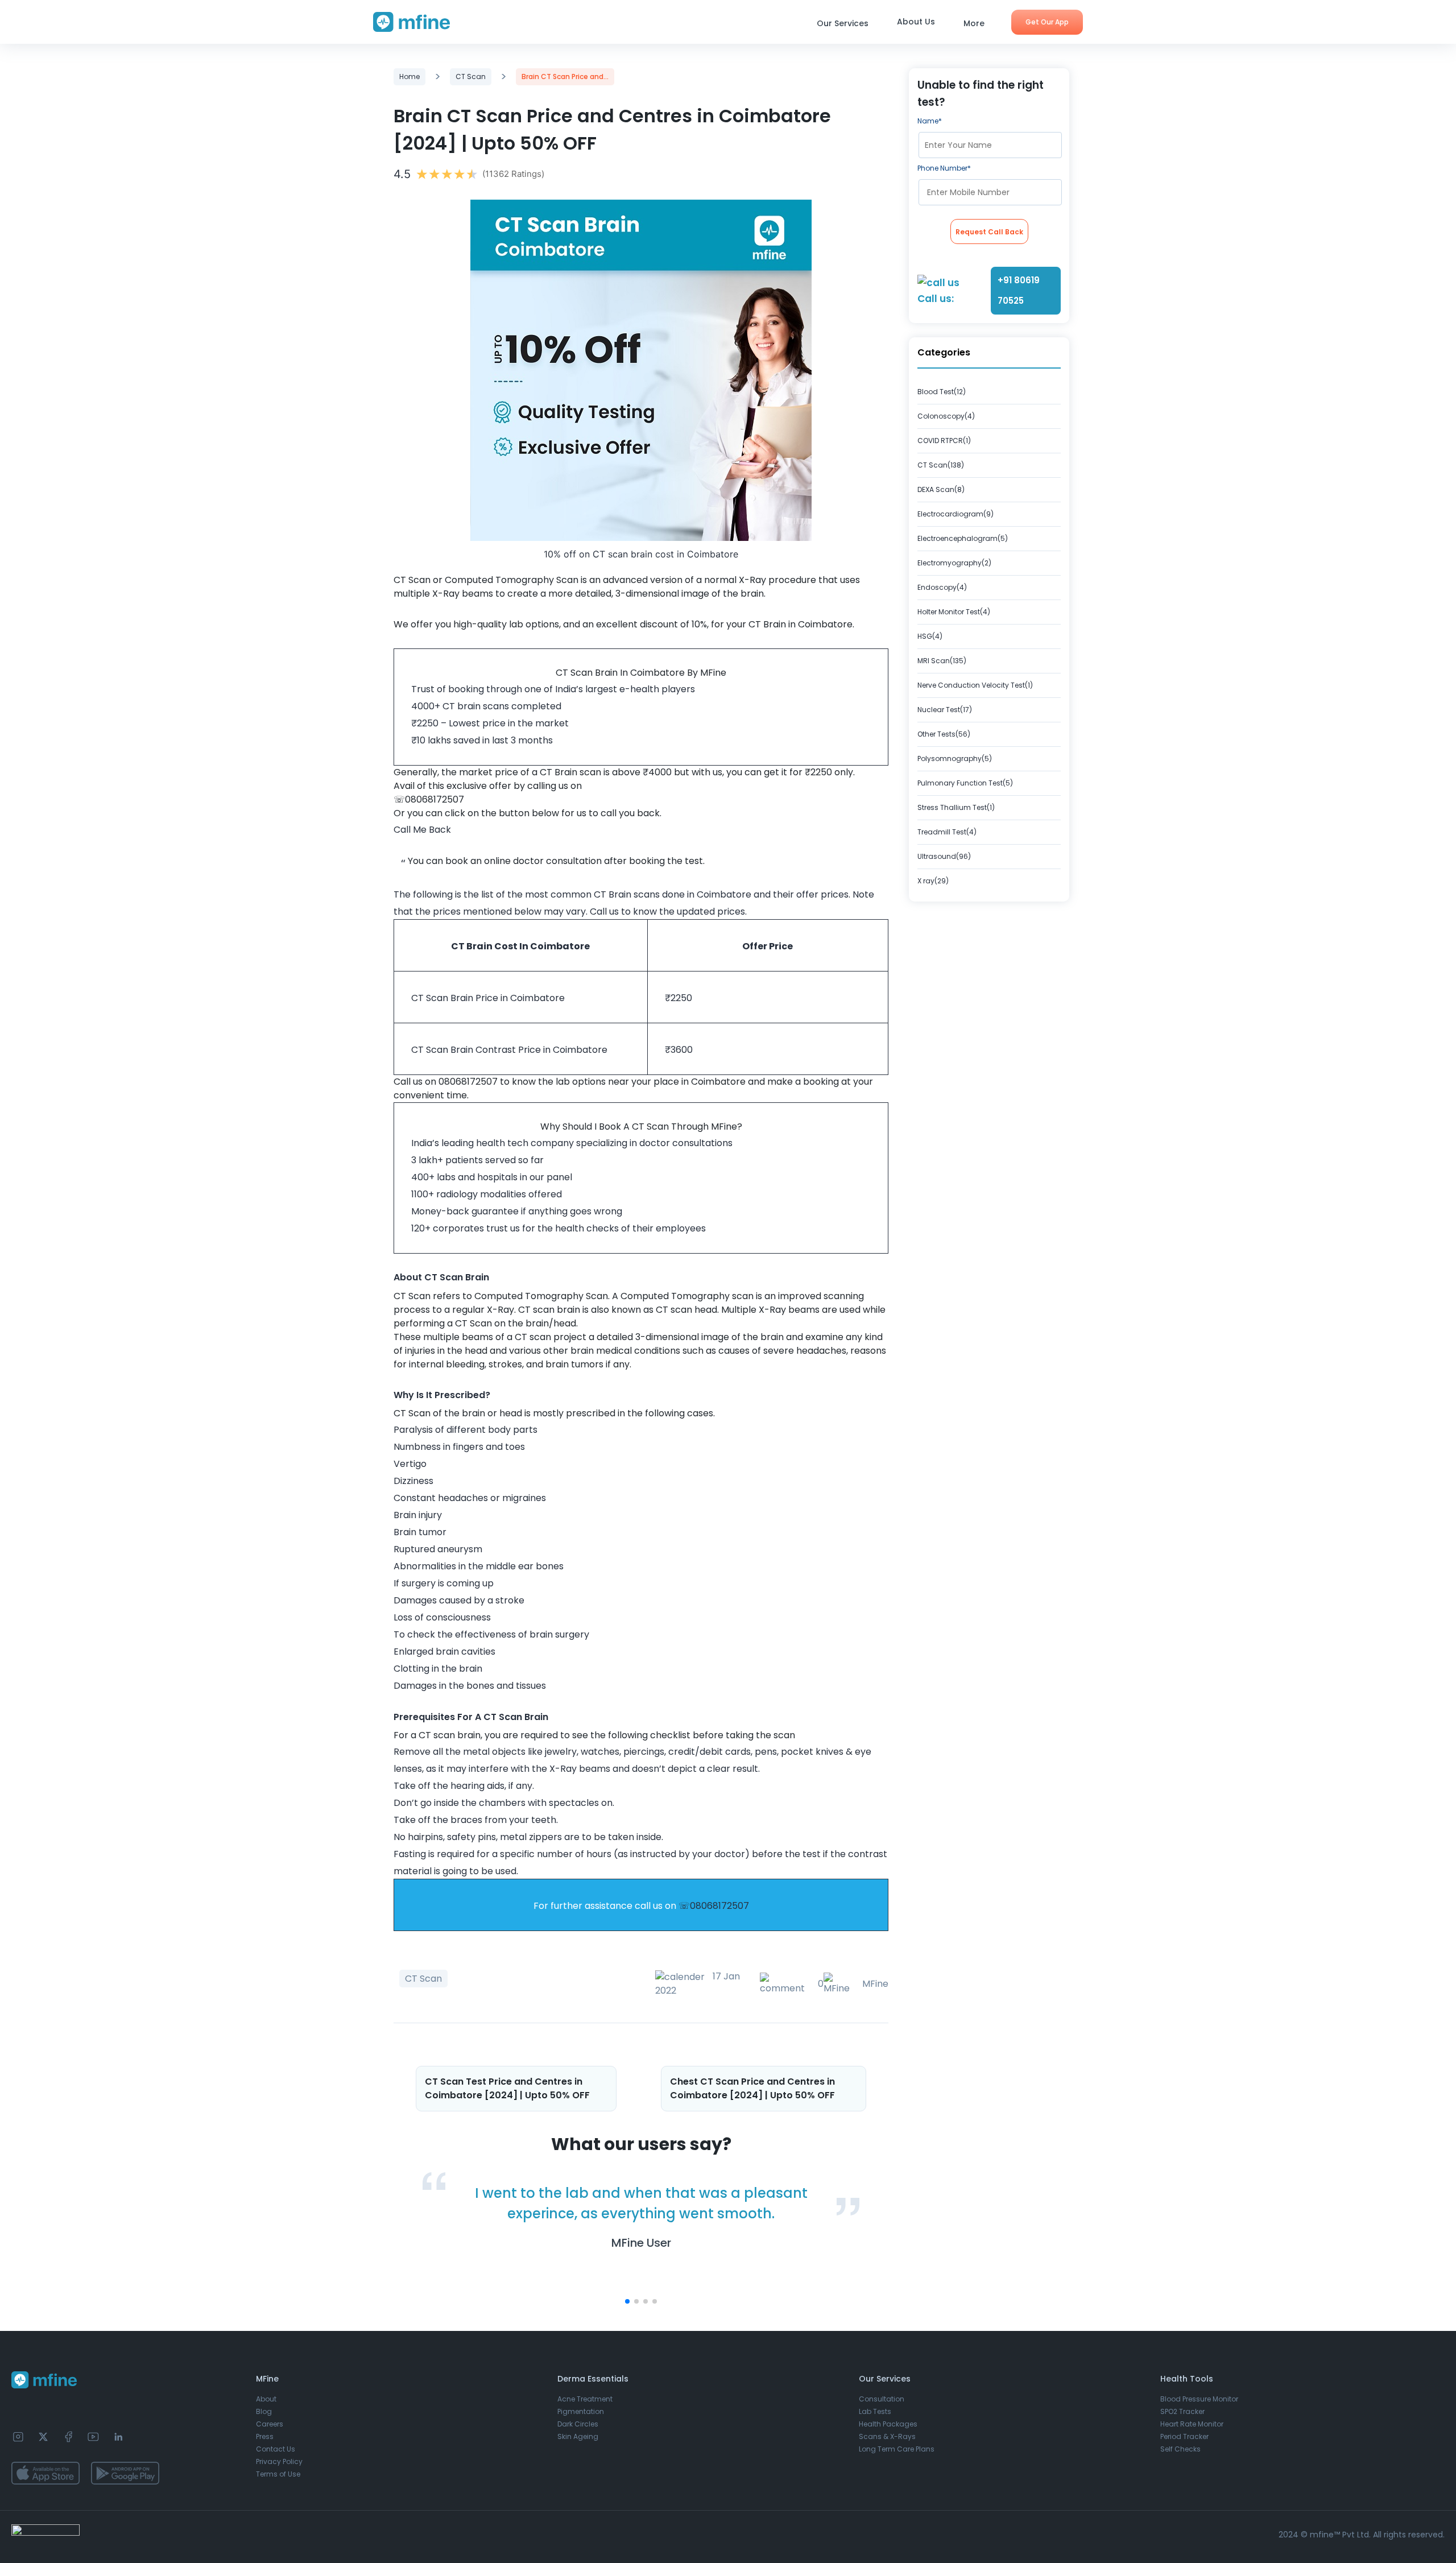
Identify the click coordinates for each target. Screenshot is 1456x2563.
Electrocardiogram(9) (955, 514)
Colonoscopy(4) (946, 416)
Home (409, 77)
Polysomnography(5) (955, 758)
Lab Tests (875, 2411)
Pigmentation (581, 2411)
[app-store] (45, 2473)
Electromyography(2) (954, 563)
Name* (930, 121)
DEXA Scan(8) (941, 489)
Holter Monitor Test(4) (954, 612)
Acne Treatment (585, 2399)
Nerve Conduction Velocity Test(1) (975, 685)
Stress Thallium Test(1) (956, 807)
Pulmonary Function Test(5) (965, 783)
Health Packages (888, 2424)
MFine (875, 1984)
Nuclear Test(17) (945, 710)
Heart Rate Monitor (1192, 2424)
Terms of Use (278, 2474)
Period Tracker (1184, 2436)
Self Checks (1180, 2449)
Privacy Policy (279, 2461)
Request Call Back (989, 232)
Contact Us (276, 2449)
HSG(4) (930, 636)
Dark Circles (578, 2424)
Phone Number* (944, 168)
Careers (270, 2424)
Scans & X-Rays (887, 2436)
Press (265, 2436)
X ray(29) (933, 881)
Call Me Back (422, 830)
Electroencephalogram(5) (963, 538)
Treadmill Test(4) (947, 832)
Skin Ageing (578, 2436)
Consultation (882, 2399)
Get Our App (1047, 22)
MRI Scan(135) (942, 661)
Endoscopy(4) (942, 587)
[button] (627, 2301)
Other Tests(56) (944, 734)
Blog (264, 2411)
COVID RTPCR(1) (944, 441)
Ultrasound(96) (944, 856)
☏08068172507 (714, 1906)
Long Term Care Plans (897, 2449)
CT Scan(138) (941, 465)
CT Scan (471, 77)
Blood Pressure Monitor (1199, 2399)
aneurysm (460, 1549)
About (266, 2399)
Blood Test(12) (942, 392)
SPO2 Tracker (1182, 2411)
